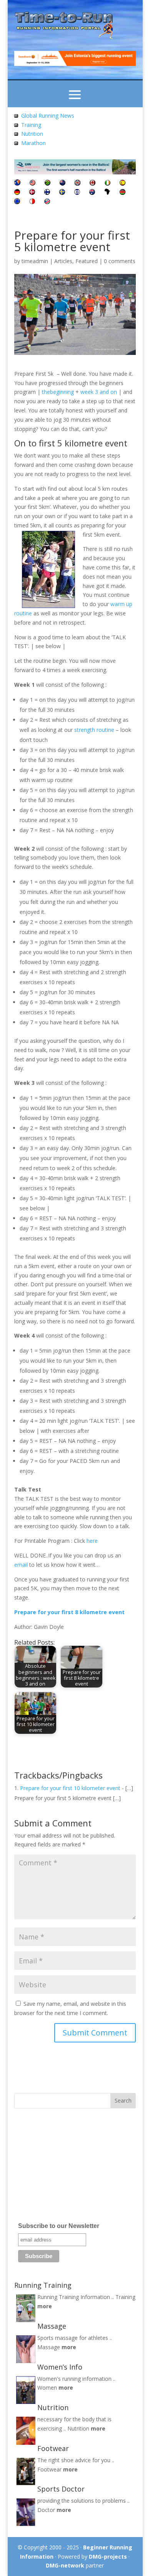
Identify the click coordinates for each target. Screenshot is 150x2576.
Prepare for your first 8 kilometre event (69, 1612)
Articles (63, 261)
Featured (87, 261)
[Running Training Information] (16, 143)
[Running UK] (77, 183)
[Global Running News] (16, 116)
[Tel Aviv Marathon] (77, 193)
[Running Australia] (92, 193)
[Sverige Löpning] (62, 193)
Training (31, 125)
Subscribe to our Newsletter (59, 2226)
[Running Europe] (17, 202)
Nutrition (32, 134)
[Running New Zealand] (62, 183)
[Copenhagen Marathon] (32, 193)
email (21, 1565)
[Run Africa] (107, 193)
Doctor (46, 2510)
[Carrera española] (122, 183)
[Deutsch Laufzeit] (17, 193)
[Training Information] (16, 125)
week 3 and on (99, 392)
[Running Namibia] (47, 202)
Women (47, 2388)
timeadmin (35, 261)
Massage (49, 2347)
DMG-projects (108, 2557)
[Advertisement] (62, 2168)
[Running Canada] (92, 183)
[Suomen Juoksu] (47, 193)
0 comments (120, 261)
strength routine (94, 730)
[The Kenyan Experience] (122, 193)
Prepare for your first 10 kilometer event (70, 1788)
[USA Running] (32, 183)
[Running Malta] (32, 202)
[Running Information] (17, 183)
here (92, 1541)
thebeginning (58, 392)
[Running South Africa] (47, 183)
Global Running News (48, 116)
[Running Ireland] (107, 183)
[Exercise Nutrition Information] (16, 134)
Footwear (49, 2469)
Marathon (33, 143)
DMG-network (65, 2565)
